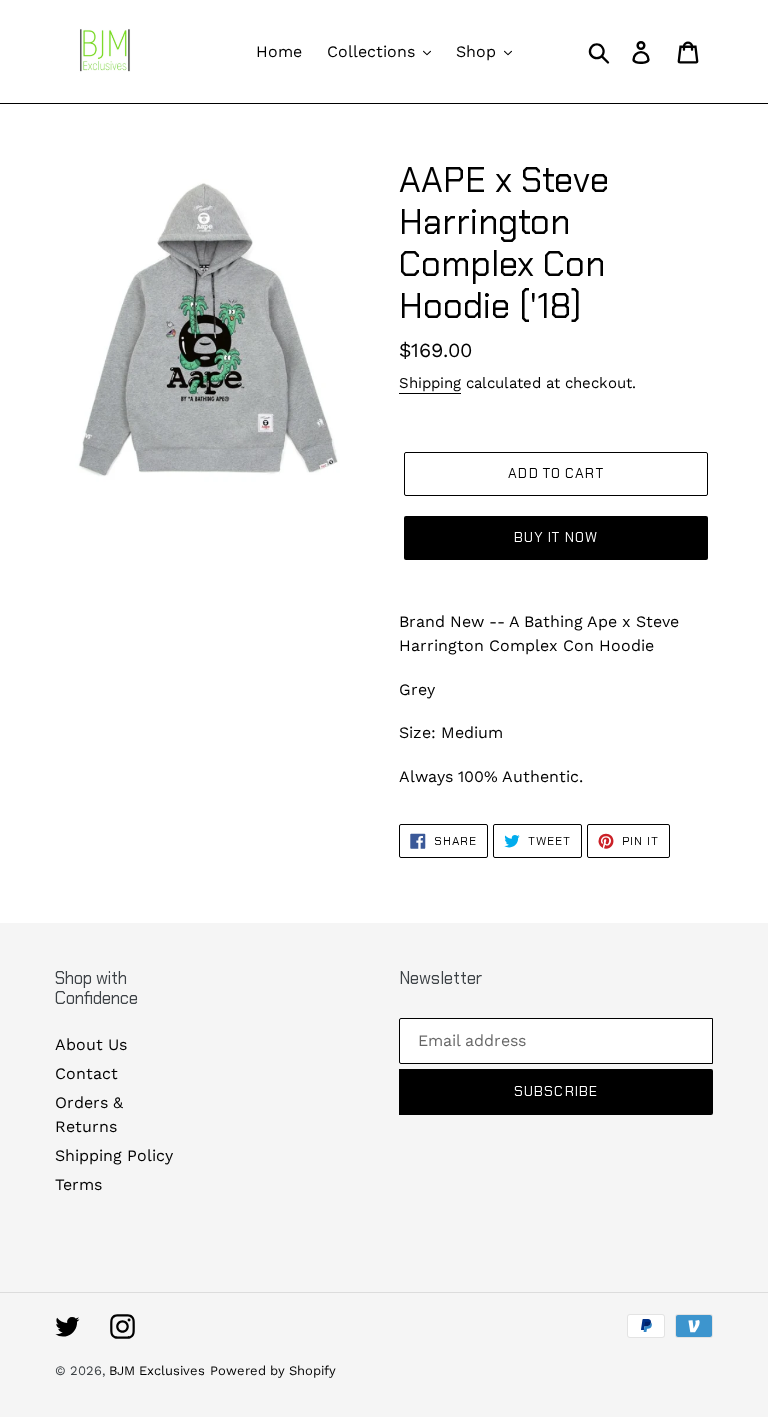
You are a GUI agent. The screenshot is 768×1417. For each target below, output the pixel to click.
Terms (78, 1184)
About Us (91, 1044)
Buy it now (556, 537)
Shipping (430, 383)
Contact (86, 1073)
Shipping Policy (114, 1155)
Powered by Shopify (273, 1370)
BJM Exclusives (157, 1370)
